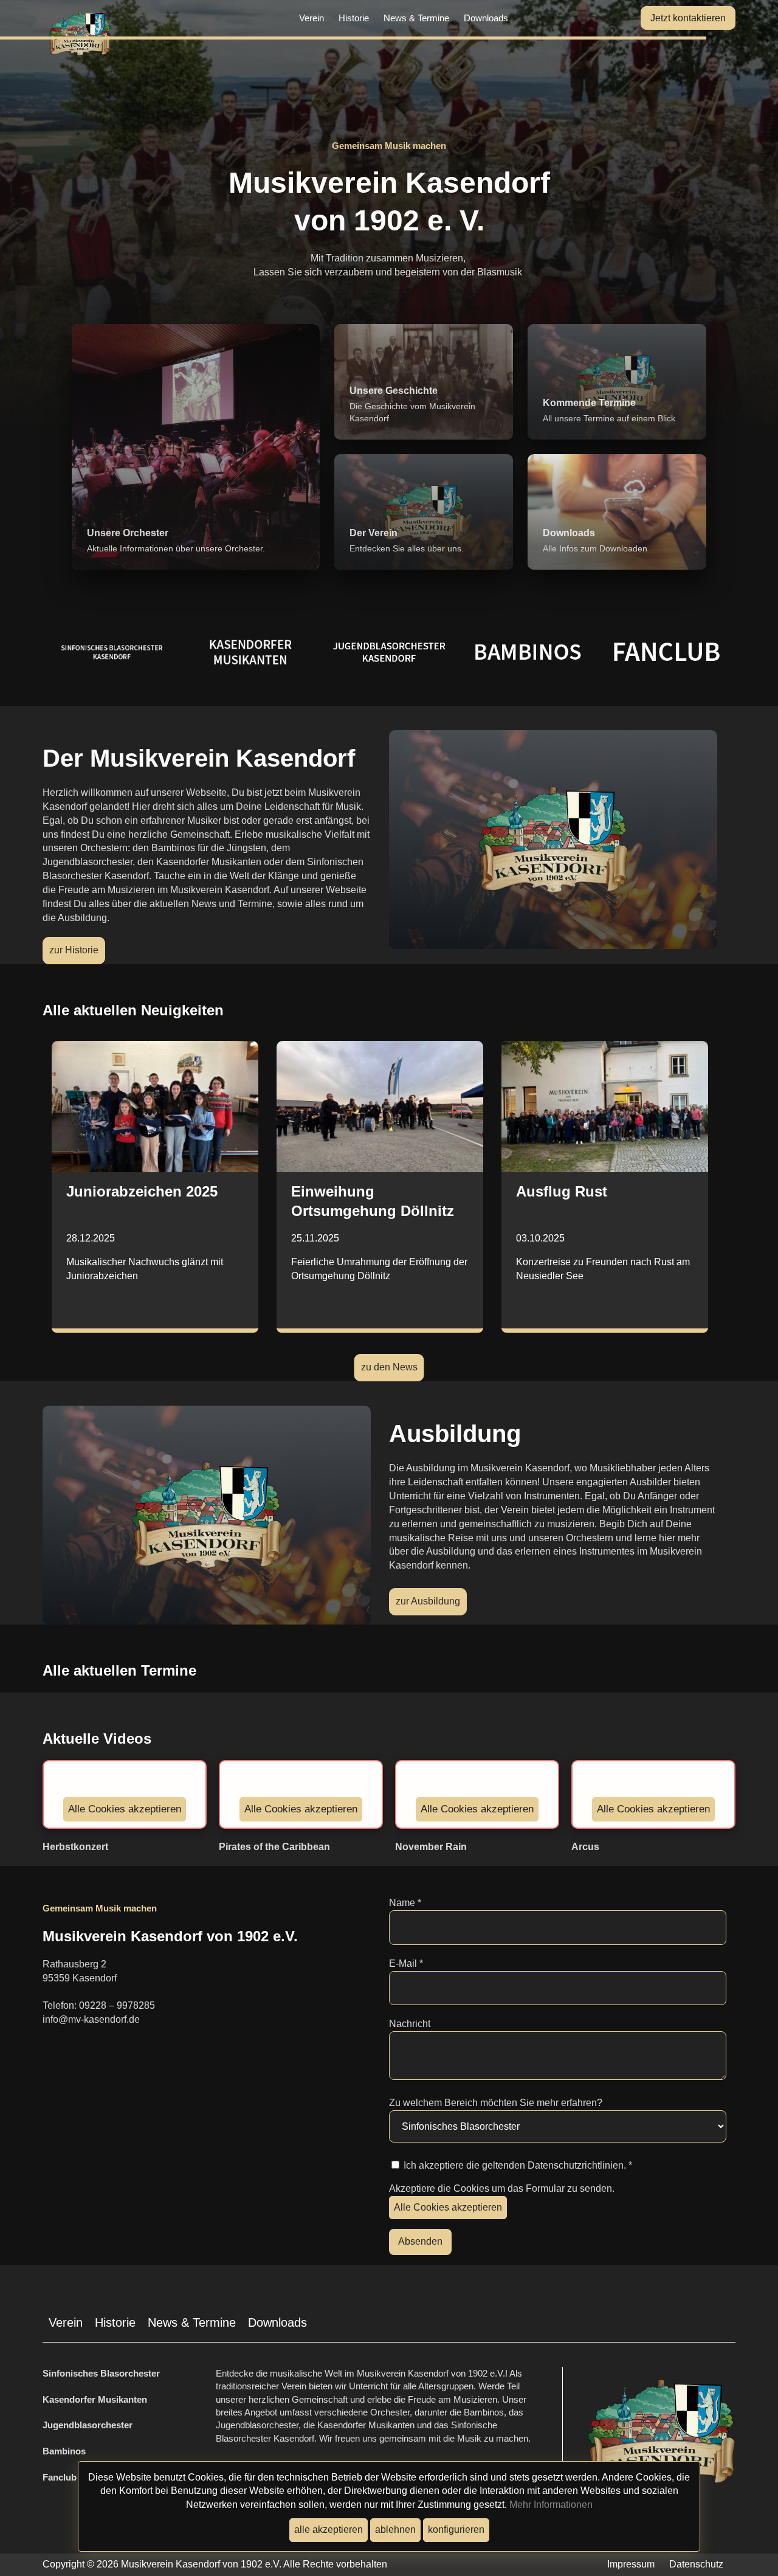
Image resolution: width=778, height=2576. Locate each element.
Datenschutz (696, 2564)
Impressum (631, 2564)
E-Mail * (406, 1963)
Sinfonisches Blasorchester (101, 2373)
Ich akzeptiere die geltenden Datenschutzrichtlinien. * (517, 2165)
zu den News (389, 1367)
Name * (405, 1903)
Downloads (486, 18)
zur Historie (74, 950)
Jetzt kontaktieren (688, 18)
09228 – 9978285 (117, 2005)
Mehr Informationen (551, 2505)
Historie (354, 18)
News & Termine (416, 18)
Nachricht (410, 2024)
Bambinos (65, 2451)
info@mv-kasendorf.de (91, 2019)
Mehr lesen (87, 654)
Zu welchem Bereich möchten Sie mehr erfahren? (496, 2103)
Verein (312, 18)
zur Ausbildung (428, 1601)
